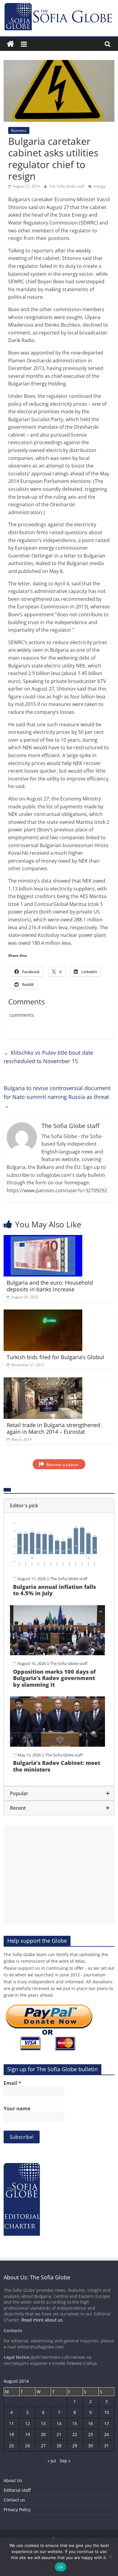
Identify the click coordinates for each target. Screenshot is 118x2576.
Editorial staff (17, 2490)
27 (43, 2446)
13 (43, 2423)
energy (99, 186)
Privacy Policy (17, 2509)
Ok (61, 2567)
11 (11, 2423)
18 (11, 2434)
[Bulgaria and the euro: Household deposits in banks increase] (43, 1239)
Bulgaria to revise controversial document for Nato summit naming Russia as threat (57, 1097)
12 (28, 2423)
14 (59, 2423)
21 (59, 2434)
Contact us (14, 2500)
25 (11, 2446)
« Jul (52, 2461)
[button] (59, 1506)
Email (12, 2083)
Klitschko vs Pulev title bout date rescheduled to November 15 (48, 1057)
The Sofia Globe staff (67, 186)
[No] (110, 2557)
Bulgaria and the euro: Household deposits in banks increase (50, 1286)
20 (43, 2434)
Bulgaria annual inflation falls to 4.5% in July (54, 1590)
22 (75, 2434)
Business (19, 130)
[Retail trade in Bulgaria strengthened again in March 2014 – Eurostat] (43, 1381)
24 (107, 2434)
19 (28, 2434)
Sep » (65, 2461)
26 (28, 2446)
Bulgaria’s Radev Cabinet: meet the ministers (57, 1766)
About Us (13, 2480)
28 (59, 2446)
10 (107, 2412)
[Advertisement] (59, 1875)
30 (90, 2446)
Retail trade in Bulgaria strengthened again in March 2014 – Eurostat (53, 1428)
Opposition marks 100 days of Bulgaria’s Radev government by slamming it (54, 1678)
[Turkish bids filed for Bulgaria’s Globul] (43, 1313)
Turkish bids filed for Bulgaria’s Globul (55, 1357)
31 (107, 2446)
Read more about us (42, 2320)
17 (107, 2423)
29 (75, 2446)
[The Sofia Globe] (10, 44)
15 (75, 2423)
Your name (17, 2108)
